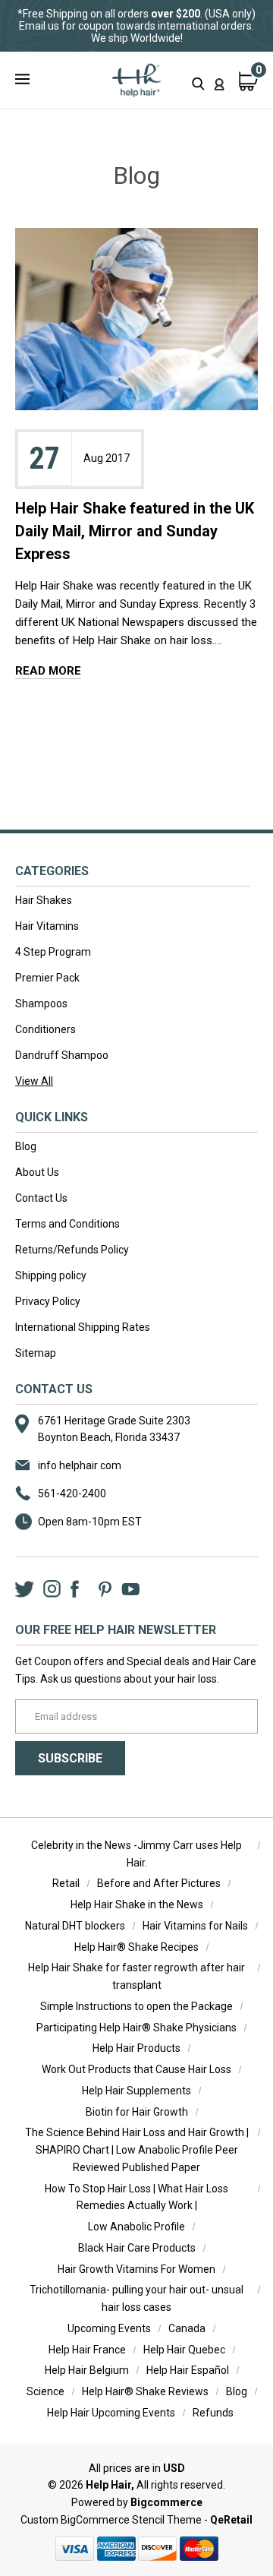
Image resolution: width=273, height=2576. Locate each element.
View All (34, 1081)
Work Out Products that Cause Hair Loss (136, 2069)
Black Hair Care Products (137, 2248)
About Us (37, 1172)
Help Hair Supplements (136, 2091)
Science (45, 2391)
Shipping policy (51, 1275)
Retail (66, 1883)
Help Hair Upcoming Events (111, 2413)
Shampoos (41, 1004)
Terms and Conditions (67, 1224)
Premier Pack (47, 978)
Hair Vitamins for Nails (195, 1926)
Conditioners (45, 1029)
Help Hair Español (188, 2370)
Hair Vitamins (47, 926)
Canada (187, 2328)
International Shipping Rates (83, 1327)
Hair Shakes (44, 900)
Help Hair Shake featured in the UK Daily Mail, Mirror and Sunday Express (135, 531)
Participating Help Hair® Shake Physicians (136, 2028)
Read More (48, 671)
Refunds (213, 2413)
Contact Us (41, 1198)
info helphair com (80, 1465)
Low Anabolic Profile (136, 2227)
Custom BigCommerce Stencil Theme (111, 2520)
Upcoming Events (109, 2328)
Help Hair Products (136, 2048)
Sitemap (36, 1353)
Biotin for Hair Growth (137, 2112)
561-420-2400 (72, 1493)
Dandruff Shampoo (62, 1055)
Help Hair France (87, 2350)
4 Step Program (53, 952)
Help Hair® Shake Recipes (136, 1947)
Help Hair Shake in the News (137, 1904)
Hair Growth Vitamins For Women (136, 2269)
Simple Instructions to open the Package (136, 2006)
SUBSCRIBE (70, 1758)
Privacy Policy (48, 1301)
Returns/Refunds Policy (72, 1250)
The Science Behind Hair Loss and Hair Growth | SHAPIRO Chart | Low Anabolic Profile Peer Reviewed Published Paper (137, 2150)
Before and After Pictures (159, 1883)
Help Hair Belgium (87, 2370)
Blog (26, 1146)
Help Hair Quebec (184, 2350)
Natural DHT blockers (75, 1926)
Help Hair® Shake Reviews (145, 2391)
